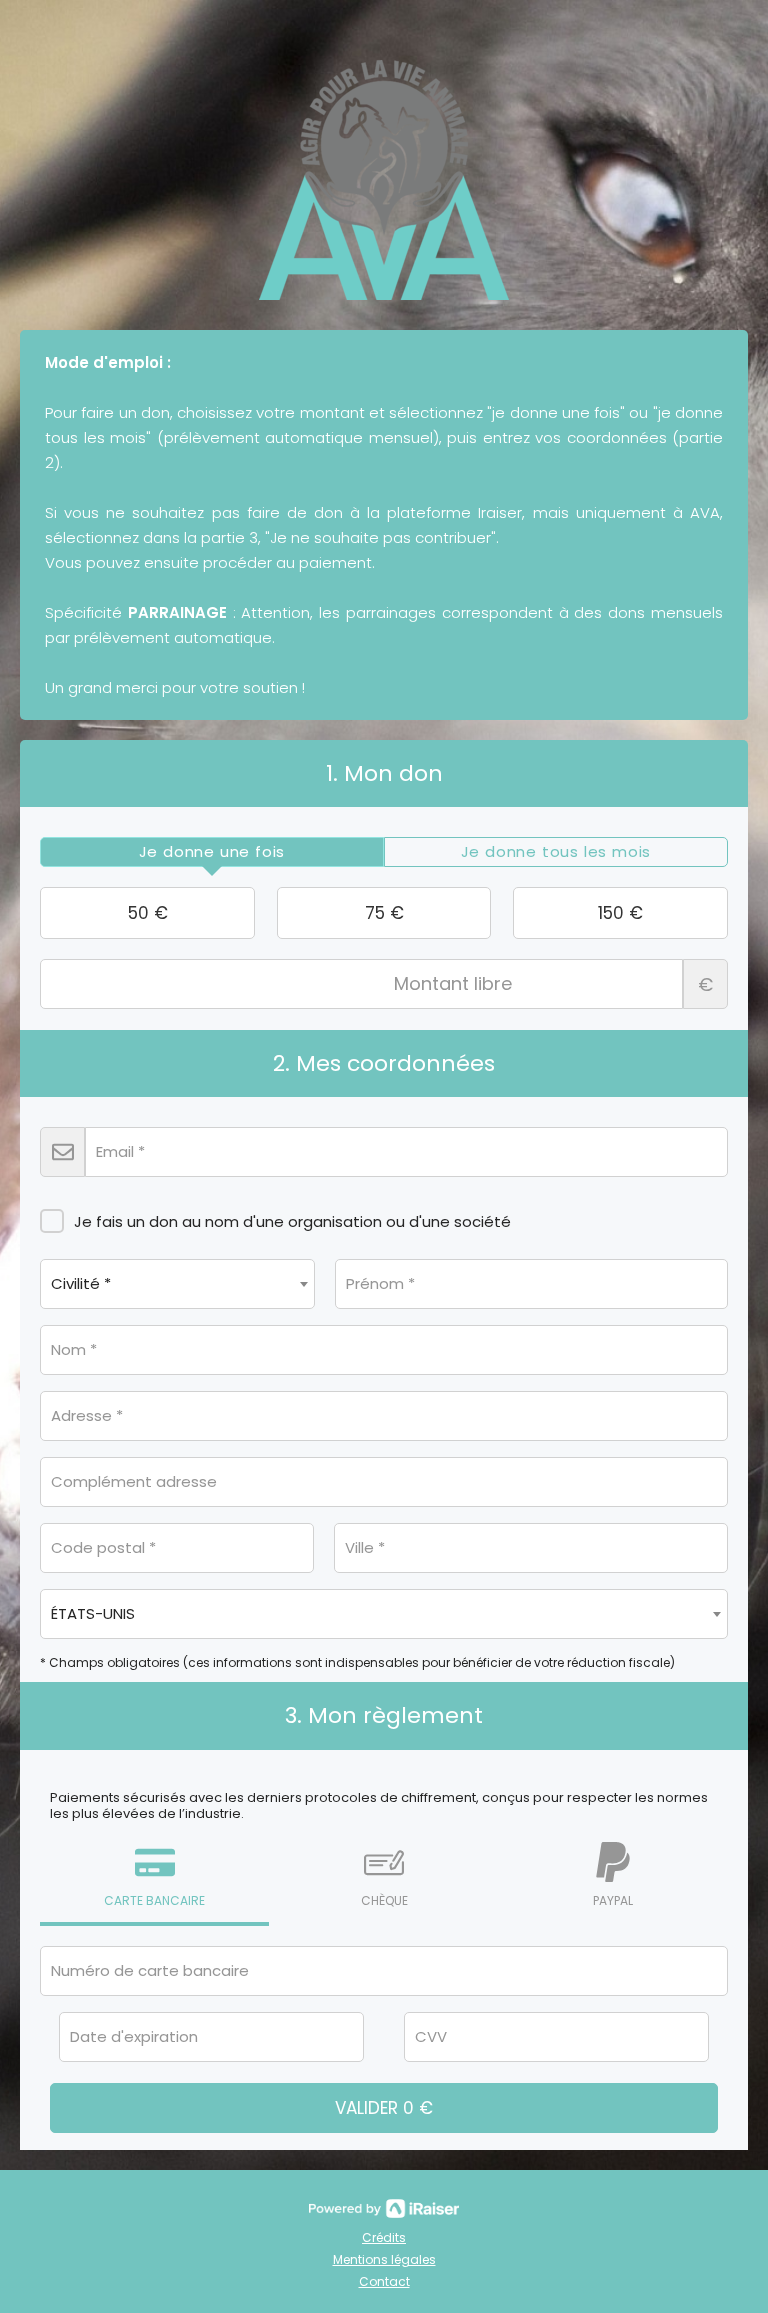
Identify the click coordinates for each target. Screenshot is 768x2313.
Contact (384, 2281)
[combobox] (177, 1284)
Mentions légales (384, 2259)
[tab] (212, 852)
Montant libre (705, 984)
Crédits (384, 2237)
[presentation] (212, 852)
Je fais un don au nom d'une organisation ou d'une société (292, 1221)
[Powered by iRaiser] (384, 2209)
